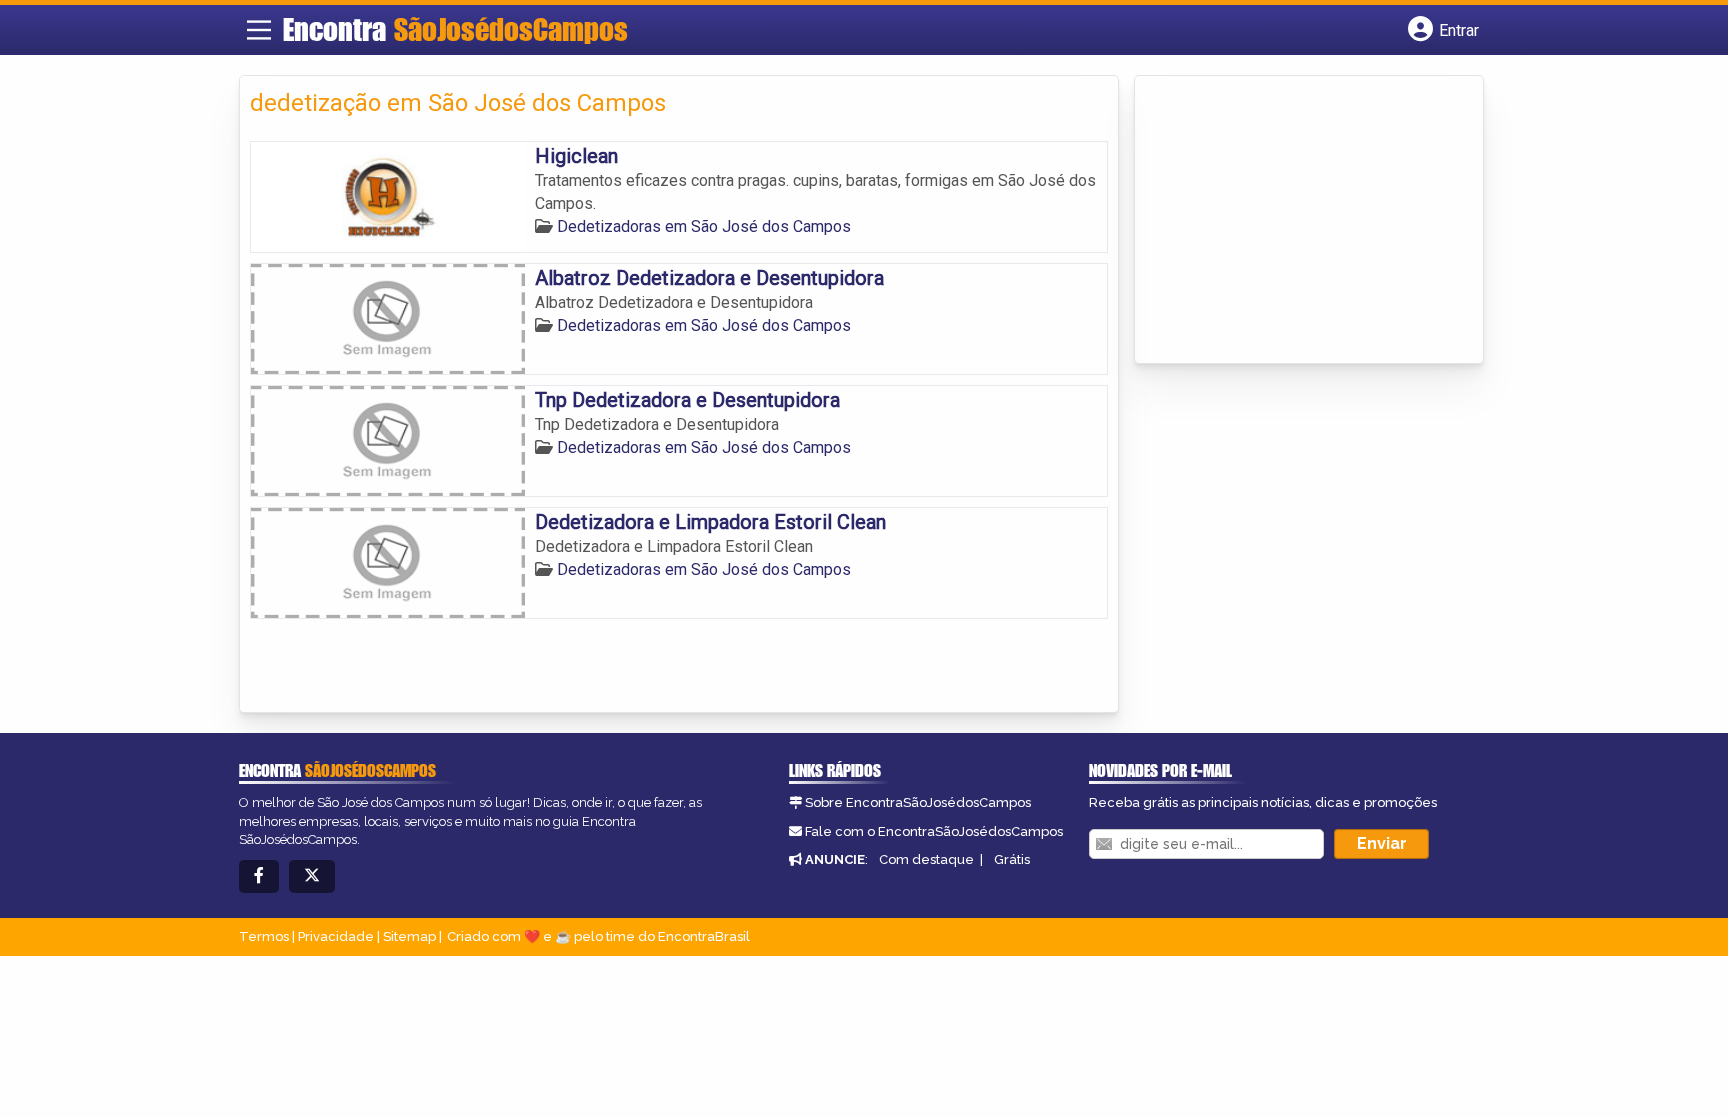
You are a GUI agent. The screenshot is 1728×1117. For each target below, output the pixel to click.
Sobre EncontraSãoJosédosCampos (918, 802)
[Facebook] (259, 876)
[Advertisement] (1295, 221)
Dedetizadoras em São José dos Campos (704, 226)
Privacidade (336, 936)
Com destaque (926, 859)
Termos (264, 936)
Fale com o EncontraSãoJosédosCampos (934, 831)
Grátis (1012, 859)
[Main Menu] (259, 30)
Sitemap (409, 936)
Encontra (455, 29)
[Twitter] (312, 876)
